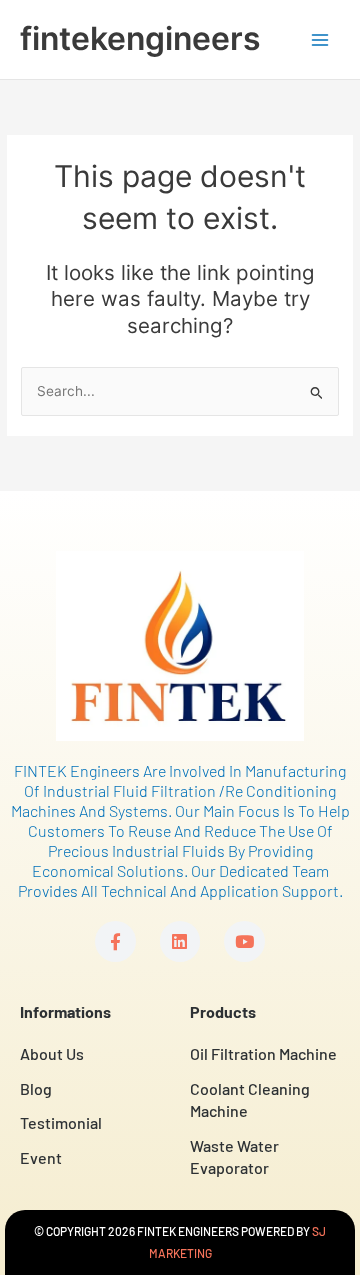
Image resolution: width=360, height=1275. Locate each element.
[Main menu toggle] (320, 39)
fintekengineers (140, 38)
